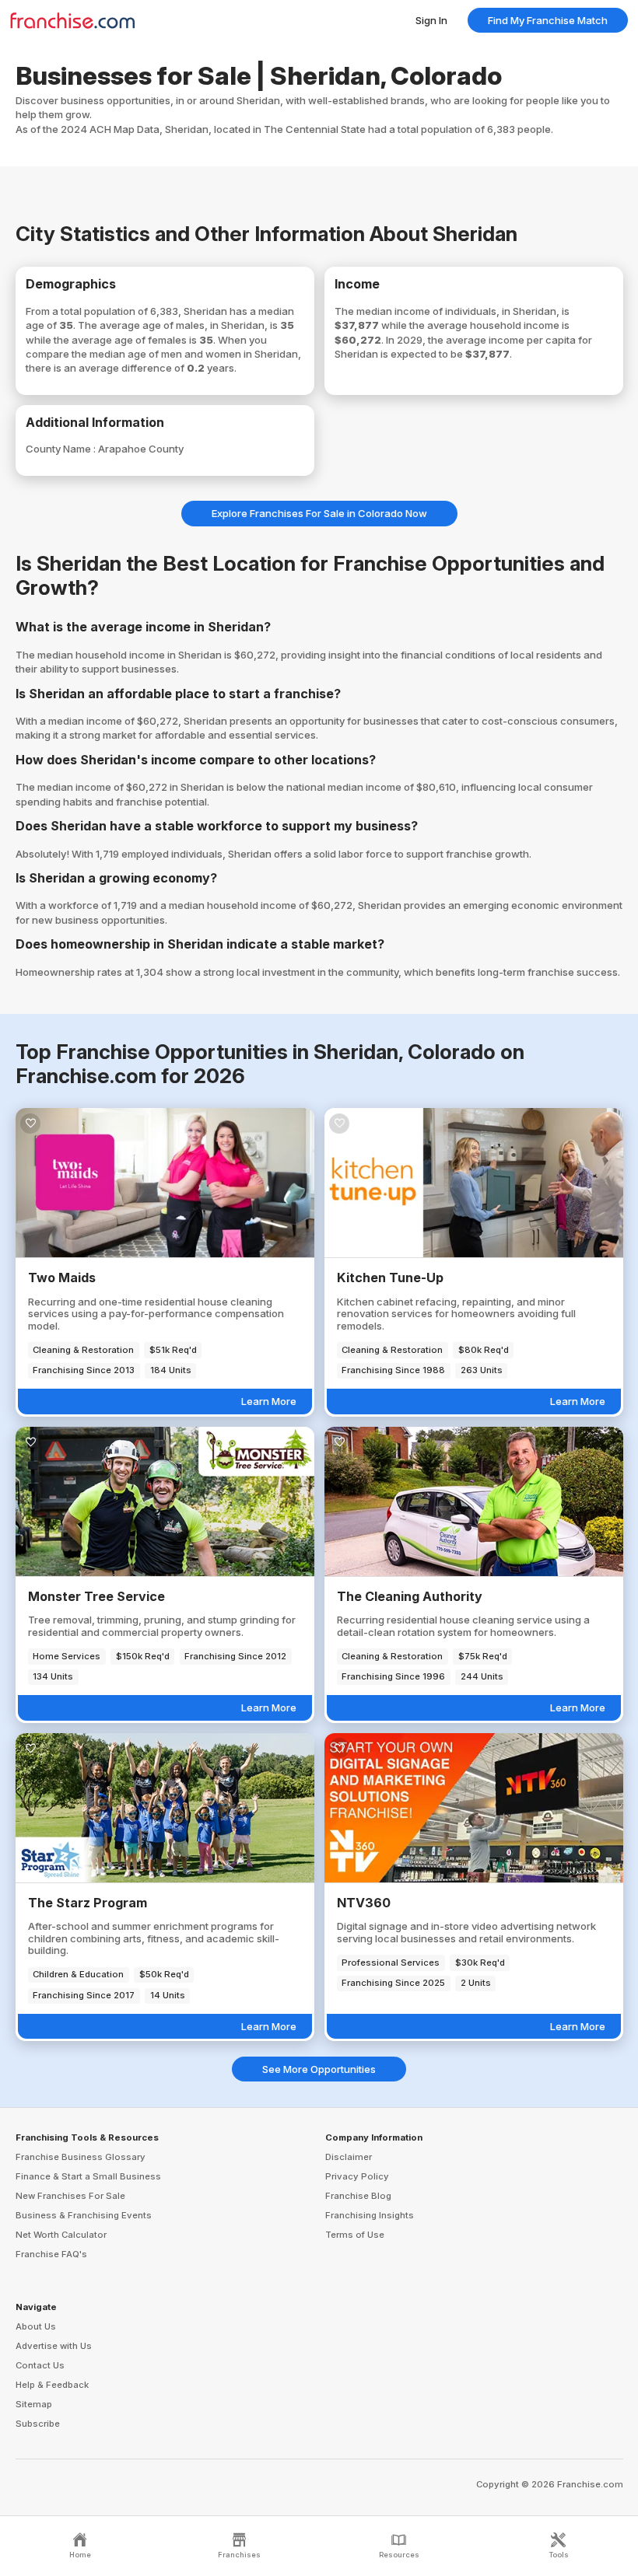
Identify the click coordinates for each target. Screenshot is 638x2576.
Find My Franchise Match (548, 20)
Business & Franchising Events (84, 2215)
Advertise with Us (54, 2346)
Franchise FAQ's (51, 2254)
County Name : (62, 449)
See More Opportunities (319, 2069)
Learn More (269, 1401)
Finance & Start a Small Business (88, 2176)
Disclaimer (349, 2157)
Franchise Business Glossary (81, 2157)
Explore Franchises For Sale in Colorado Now (319, 513)
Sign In (431, 20)
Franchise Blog (358, 2196)
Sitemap (34, 2404)
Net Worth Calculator (61, 2235)
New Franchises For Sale (70, 2196)
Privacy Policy (357, 2176)
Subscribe (38, 2424)
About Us (36, 2326)
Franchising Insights (370, 2215)
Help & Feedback (52, 2385)
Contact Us (40, 2365)
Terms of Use (355, 2235)
